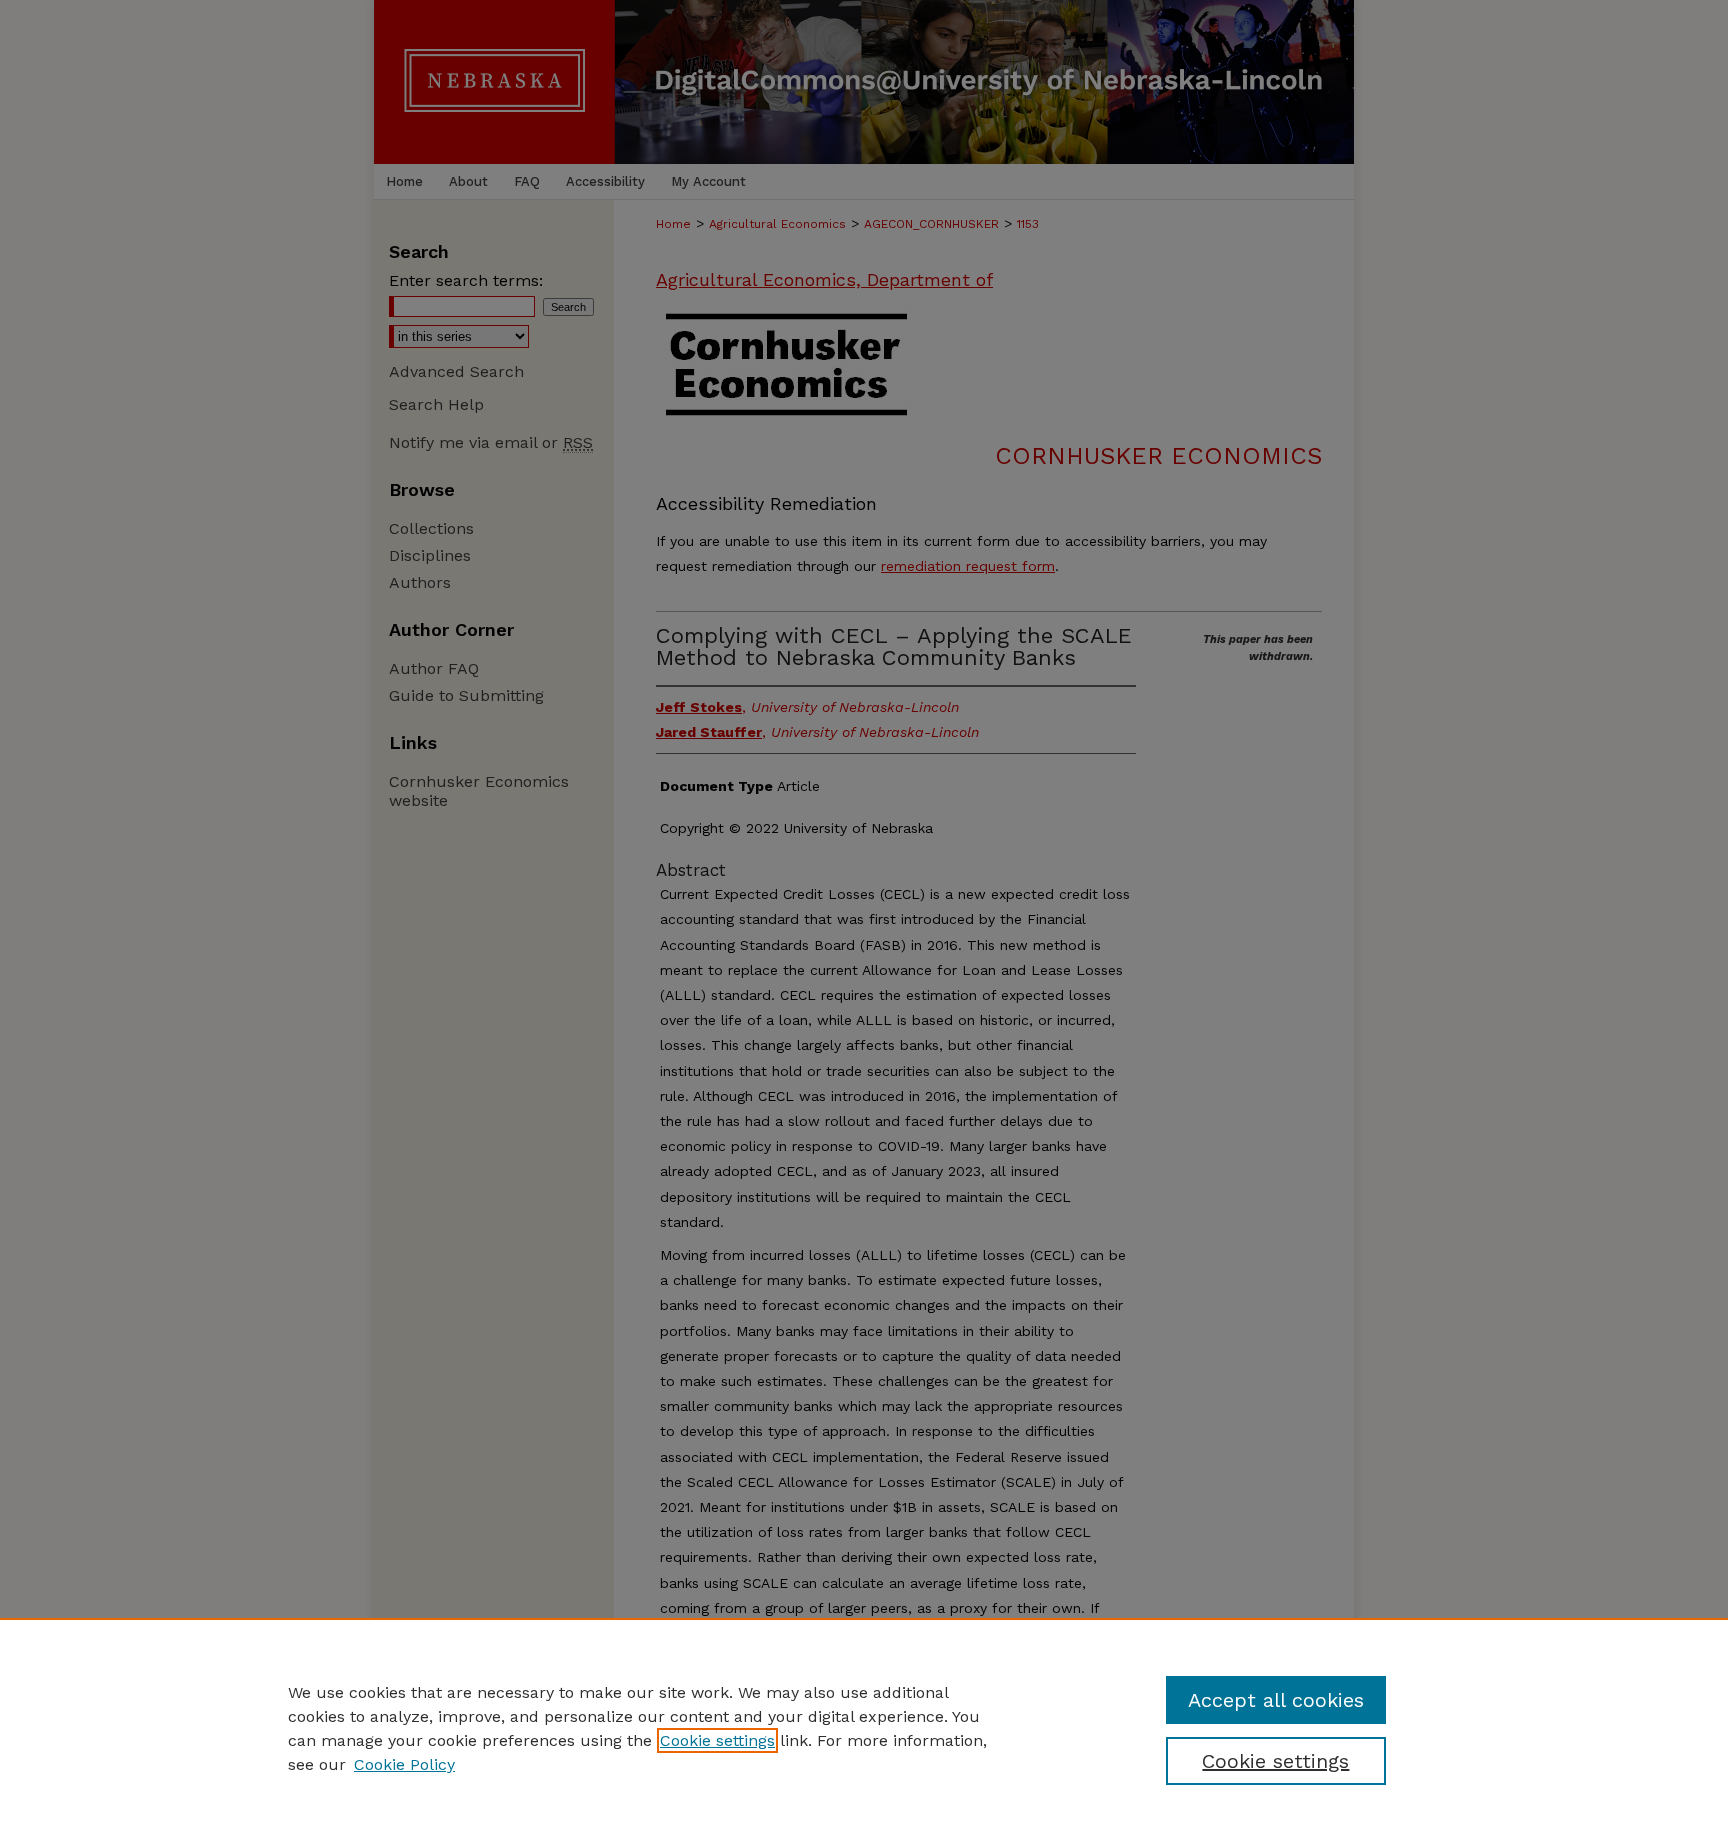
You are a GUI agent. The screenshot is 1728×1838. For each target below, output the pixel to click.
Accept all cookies (1276, 1700)
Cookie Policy (404, 1764)
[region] (864, 1728)
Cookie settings (717, 1740)
